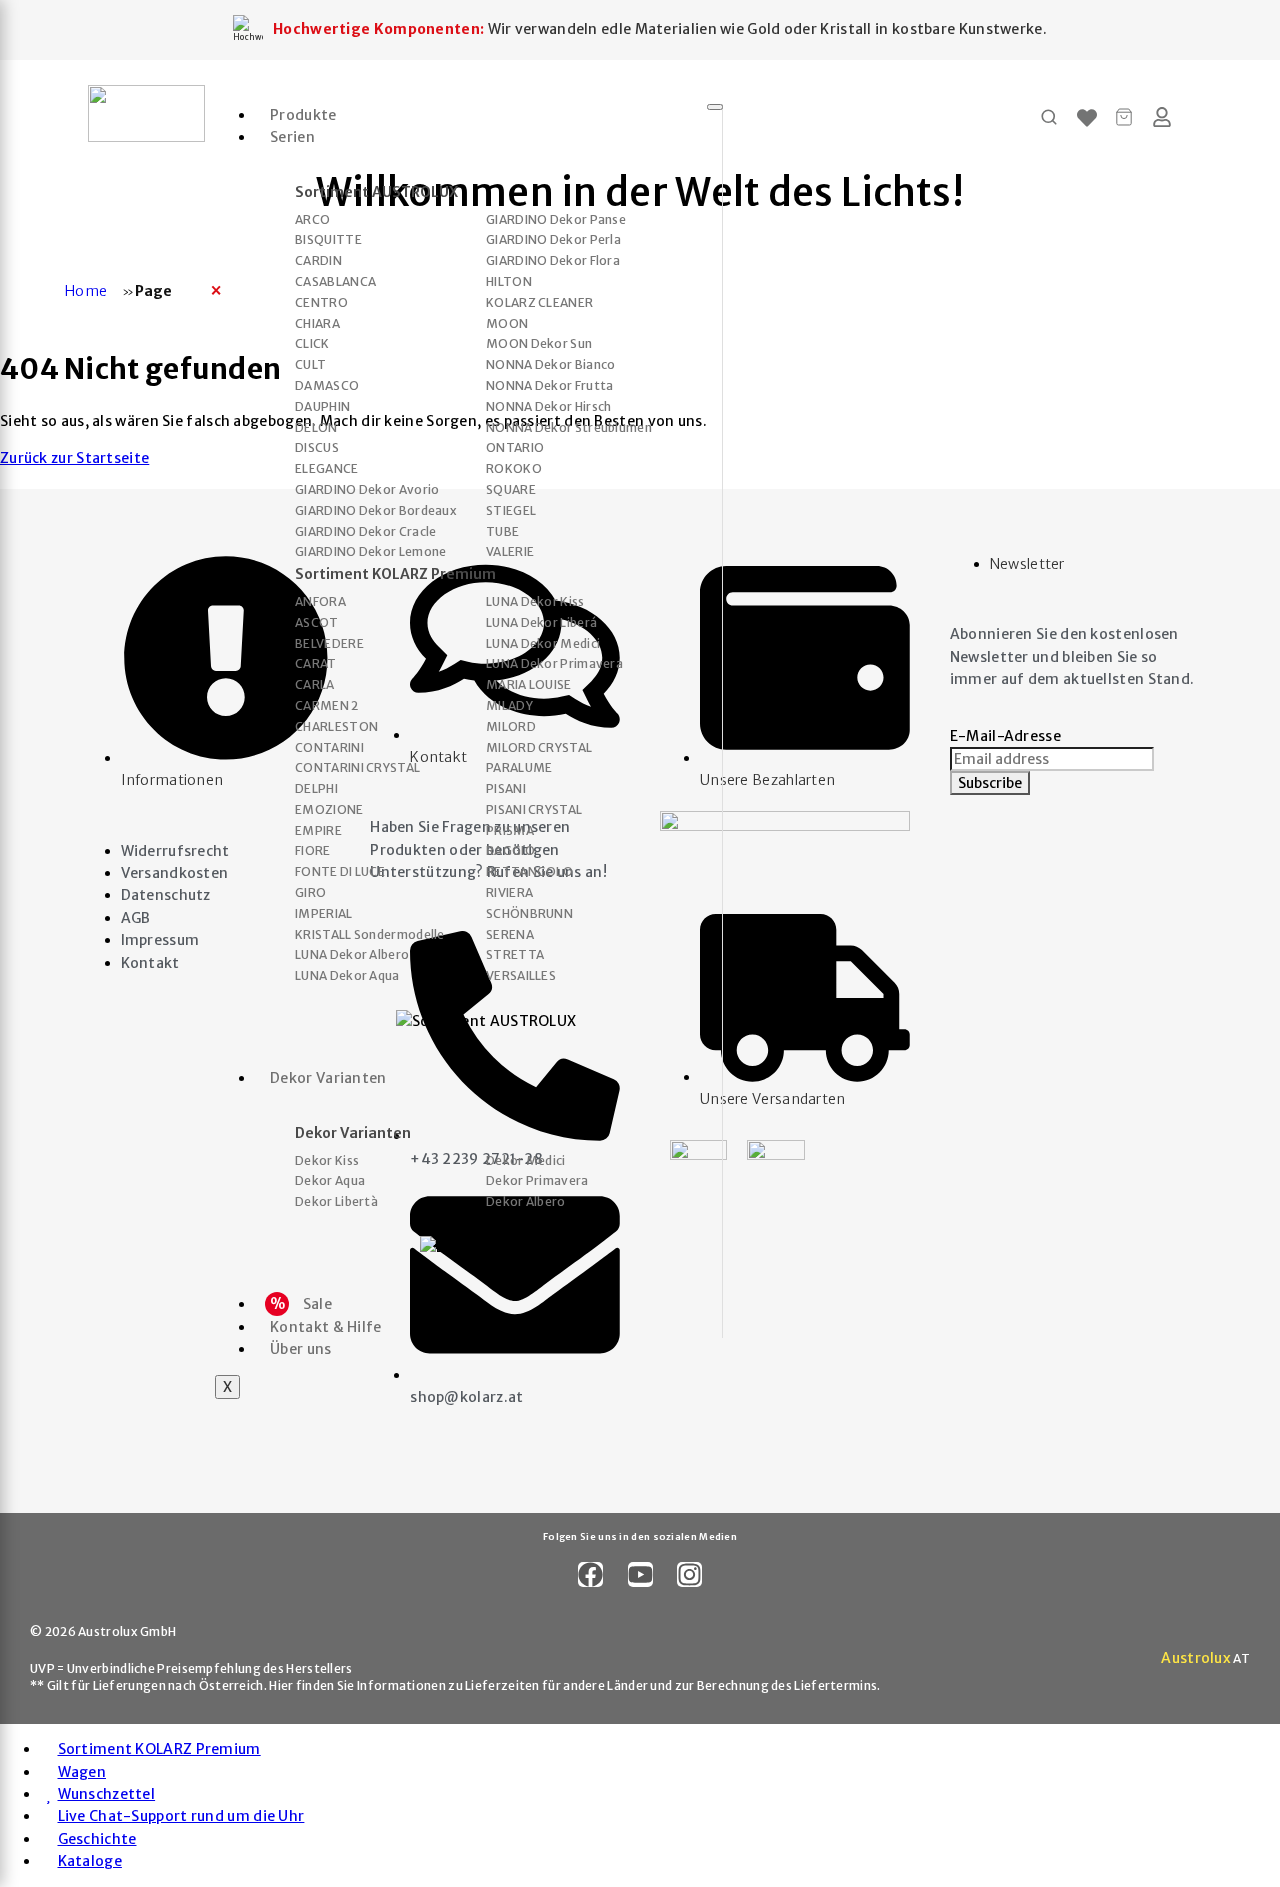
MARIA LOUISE (529, 685)
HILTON (509, 282)
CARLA (315, 685)
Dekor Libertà (336, 1202)
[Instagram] (689, 1574)
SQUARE (511, 490)
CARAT (316, 664)
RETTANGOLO (529, 872)
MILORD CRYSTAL (539, 748)
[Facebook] (590, 1574)
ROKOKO (514, 469)
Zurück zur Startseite (74, 458)
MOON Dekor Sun (539, 344)
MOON (507, 324)
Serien (292, 137)
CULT (310, 365)
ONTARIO (515, 448)
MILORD (511, 727)
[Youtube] (640, 1574)
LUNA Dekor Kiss (535, 602)
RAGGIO (510, 851)
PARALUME (519, 768)
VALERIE (510, 552)
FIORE (313, 851)
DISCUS (317, 448)
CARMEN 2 (326, 706)
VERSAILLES (521, 976)
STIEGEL (511, 511)
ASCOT (317, 623)
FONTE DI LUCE (340, 872)
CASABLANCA (335, 282)
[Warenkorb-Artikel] (1124, 117)
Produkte (303, 115)
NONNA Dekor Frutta (549, 386)
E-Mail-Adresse (1005, 736)
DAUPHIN (322, 407)
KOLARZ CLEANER (539, 303)
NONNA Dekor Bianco (550, 365)
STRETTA (515, 955)
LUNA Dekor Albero (352, 955)
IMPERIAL (323, 914)
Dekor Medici (526, 1161)
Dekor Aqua (330, 1181)
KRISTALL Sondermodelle (370, 935)
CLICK (312, 344)
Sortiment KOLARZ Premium (395, 574)
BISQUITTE (328, 240)
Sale (301, 1304)
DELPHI (316, 789)
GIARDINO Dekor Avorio (367, 490)
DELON (316, 428)
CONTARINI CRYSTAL (357, 768)
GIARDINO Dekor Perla (553, 240)
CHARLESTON (336, 727)
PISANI (506, 789)
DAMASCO (327, 386)
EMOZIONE (329, 810)
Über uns (300, 1349)
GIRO (310, 893)
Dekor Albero (526, 1202)
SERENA (510, 935)
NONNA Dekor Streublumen (569, 428)
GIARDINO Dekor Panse (556, 220)
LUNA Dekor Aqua (347, 976)
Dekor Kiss (327, 1161)
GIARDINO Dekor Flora (553, 261)
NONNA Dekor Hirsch (548, 407)
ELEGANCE (326, 469)
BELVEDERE (329, 644)
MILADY (509, 706)
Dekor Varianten (328, 1078)
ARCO (312, 220)
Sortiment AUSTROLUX (376, 192)
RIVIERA (509, 893)
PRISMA (510, 831)
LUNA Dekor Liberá (541, 623)
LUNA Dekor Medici (543, 644)
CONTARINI (329, 748)
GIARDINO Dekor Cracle (365, 532)
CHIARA (317, 324)
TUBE (502, 532)
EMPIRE (318, 831)
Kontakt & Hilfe (326, 1327)
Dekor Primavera (537, 1181)
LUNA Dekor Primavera (554, 664)
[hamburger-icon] (715, 107)
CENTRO (321, 303)
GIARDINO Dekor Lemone (370, 552)
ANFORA (320, 602)
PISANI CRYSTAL (534, 810)
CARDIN (318, 261)
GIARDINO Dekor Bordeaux (376, 511)
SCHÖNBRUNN (529, 914)
